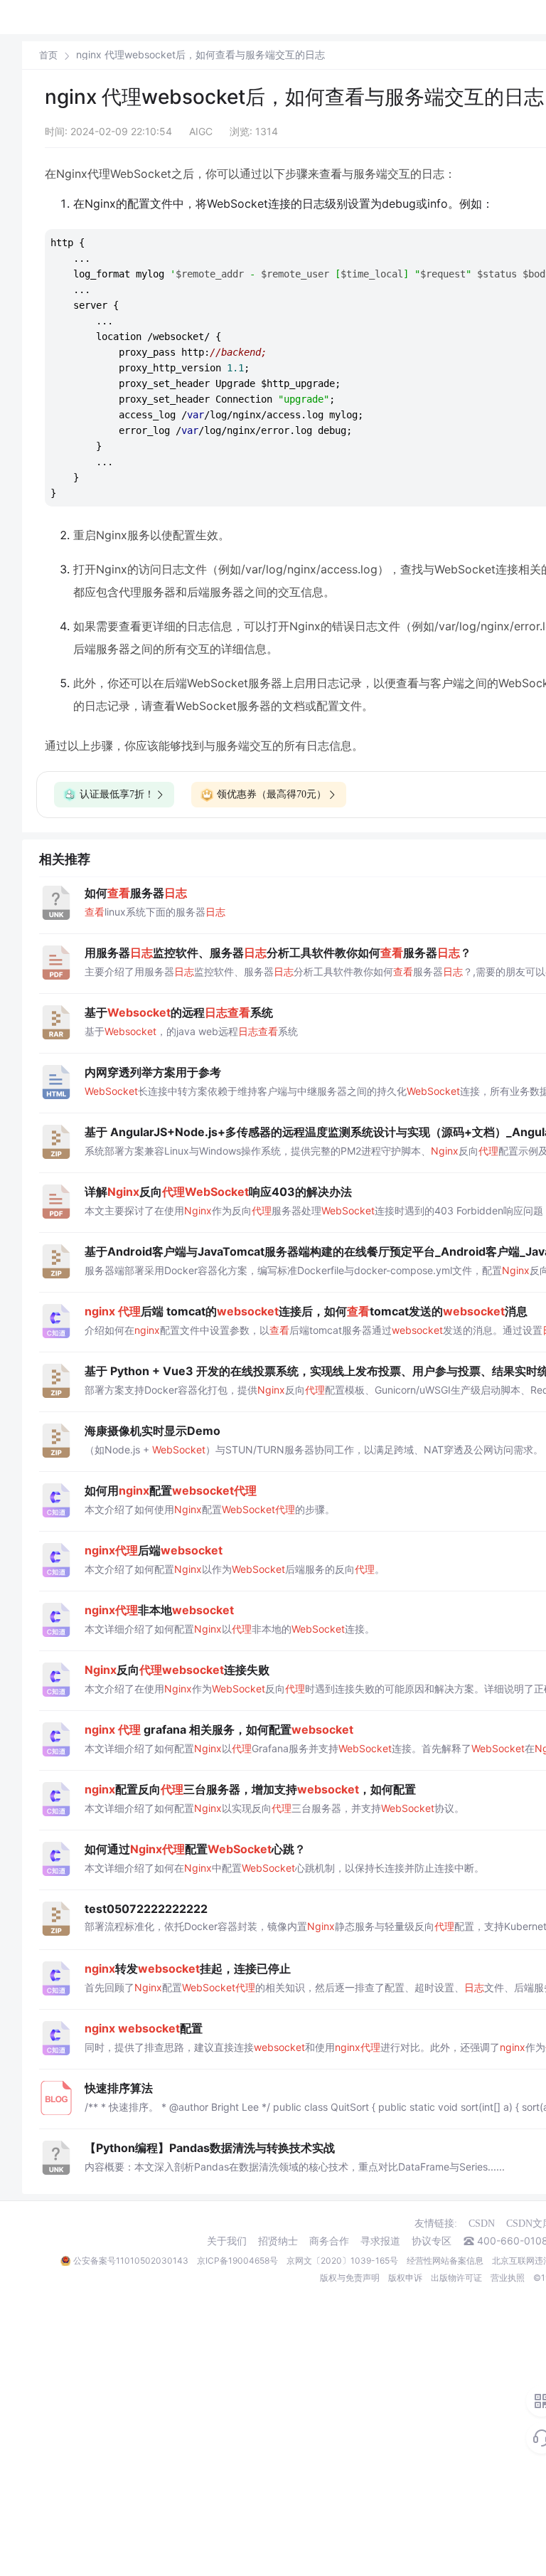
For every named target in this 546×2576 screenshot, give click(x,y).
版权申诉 (405, 2278)
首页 (48, 55)
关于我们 (227, 2241)
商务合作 (329, 2241)
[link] (48, 55)
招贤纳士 (278, 2241)
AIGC (201, 131)
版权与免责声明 (350, 2278)
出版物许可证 (456, 2278)
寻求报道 (380, 2241)
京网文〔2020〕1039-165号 (342, 2260)
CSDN (482, 2223)
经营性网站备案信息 (445, 2260)
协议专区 (432, 2241)
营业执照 (508, 2278)
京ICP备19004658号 (237, 2260)
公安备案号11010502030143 (131, 2260)
